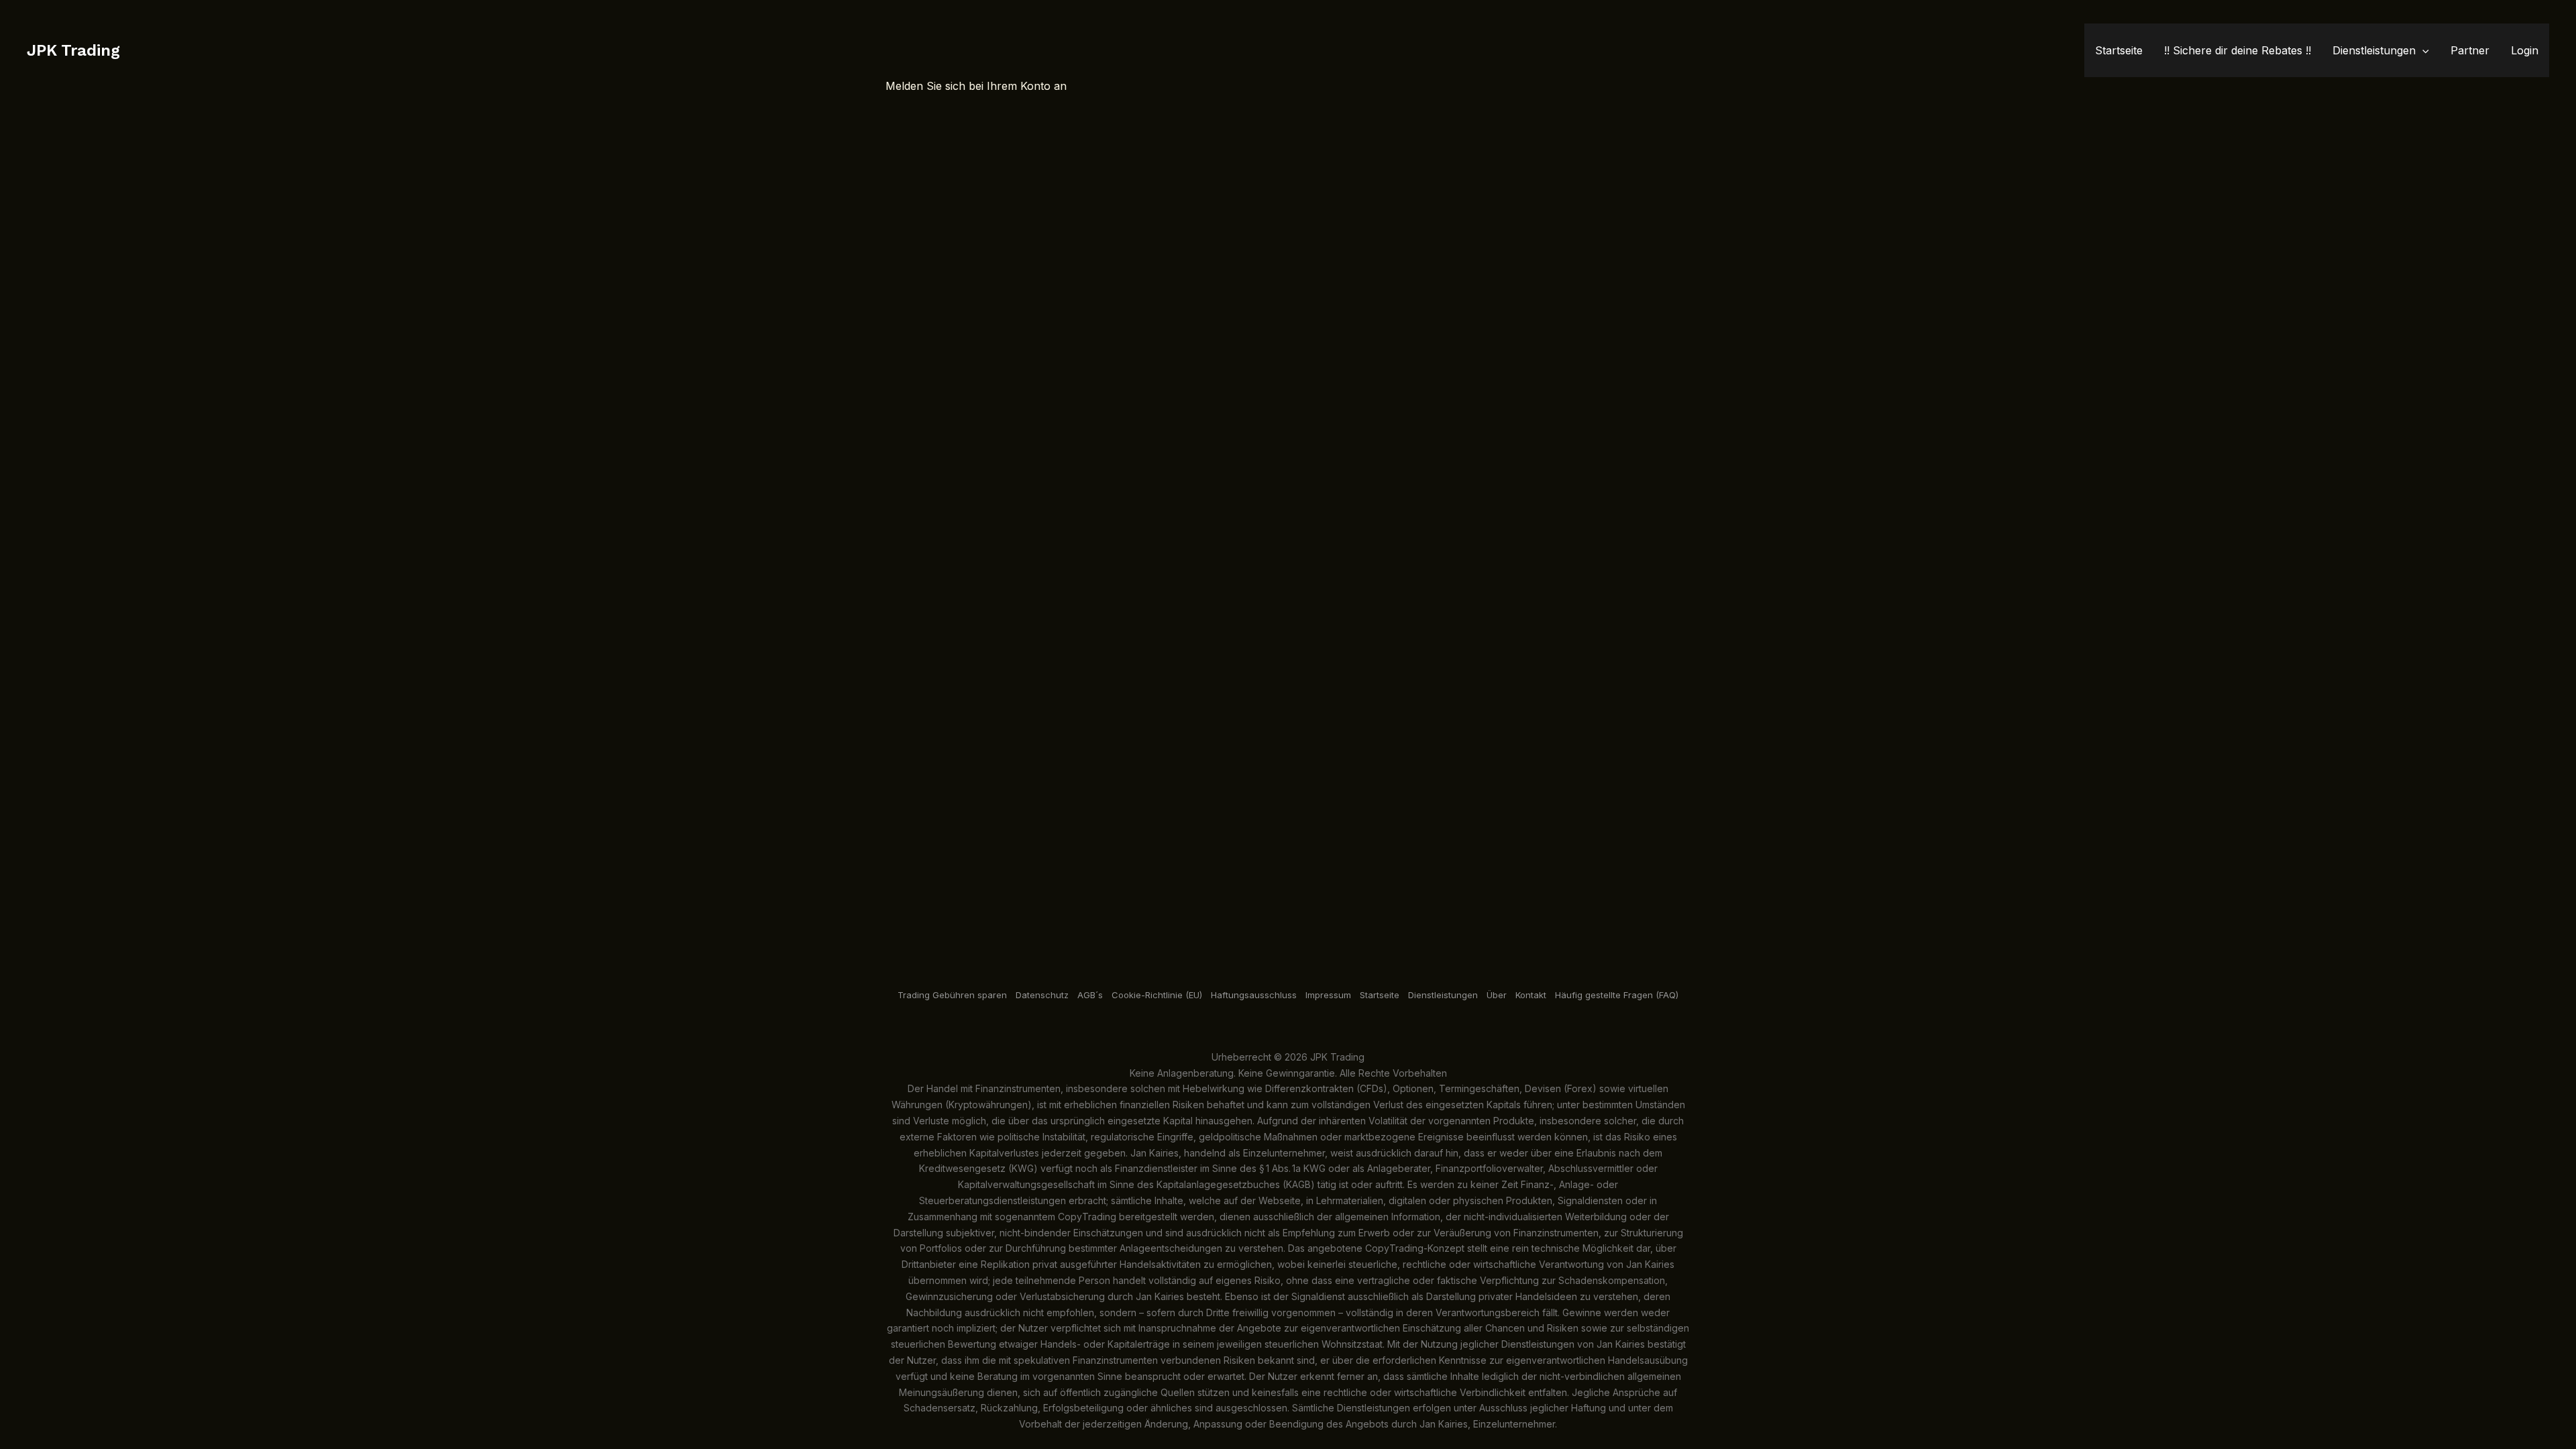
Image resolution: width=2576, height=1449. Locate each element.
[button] (2422, 50)
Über (1497, 995)
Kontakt (1531, 995)
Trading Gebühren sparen (952, 995)
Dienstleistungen (2374, 50)
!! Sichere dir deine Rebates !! (2238, 50)
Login (2525, 50)
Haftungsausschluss (1254, 995)
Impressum (1328, 995)
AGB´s (1090, 995)
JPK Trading (73, 50)
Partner (2470, 50)
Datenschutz (1042, 995)
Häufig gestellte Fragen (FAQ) (1617, 995)
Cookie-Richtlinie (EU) (1157, 995)
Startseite (24, 9)
